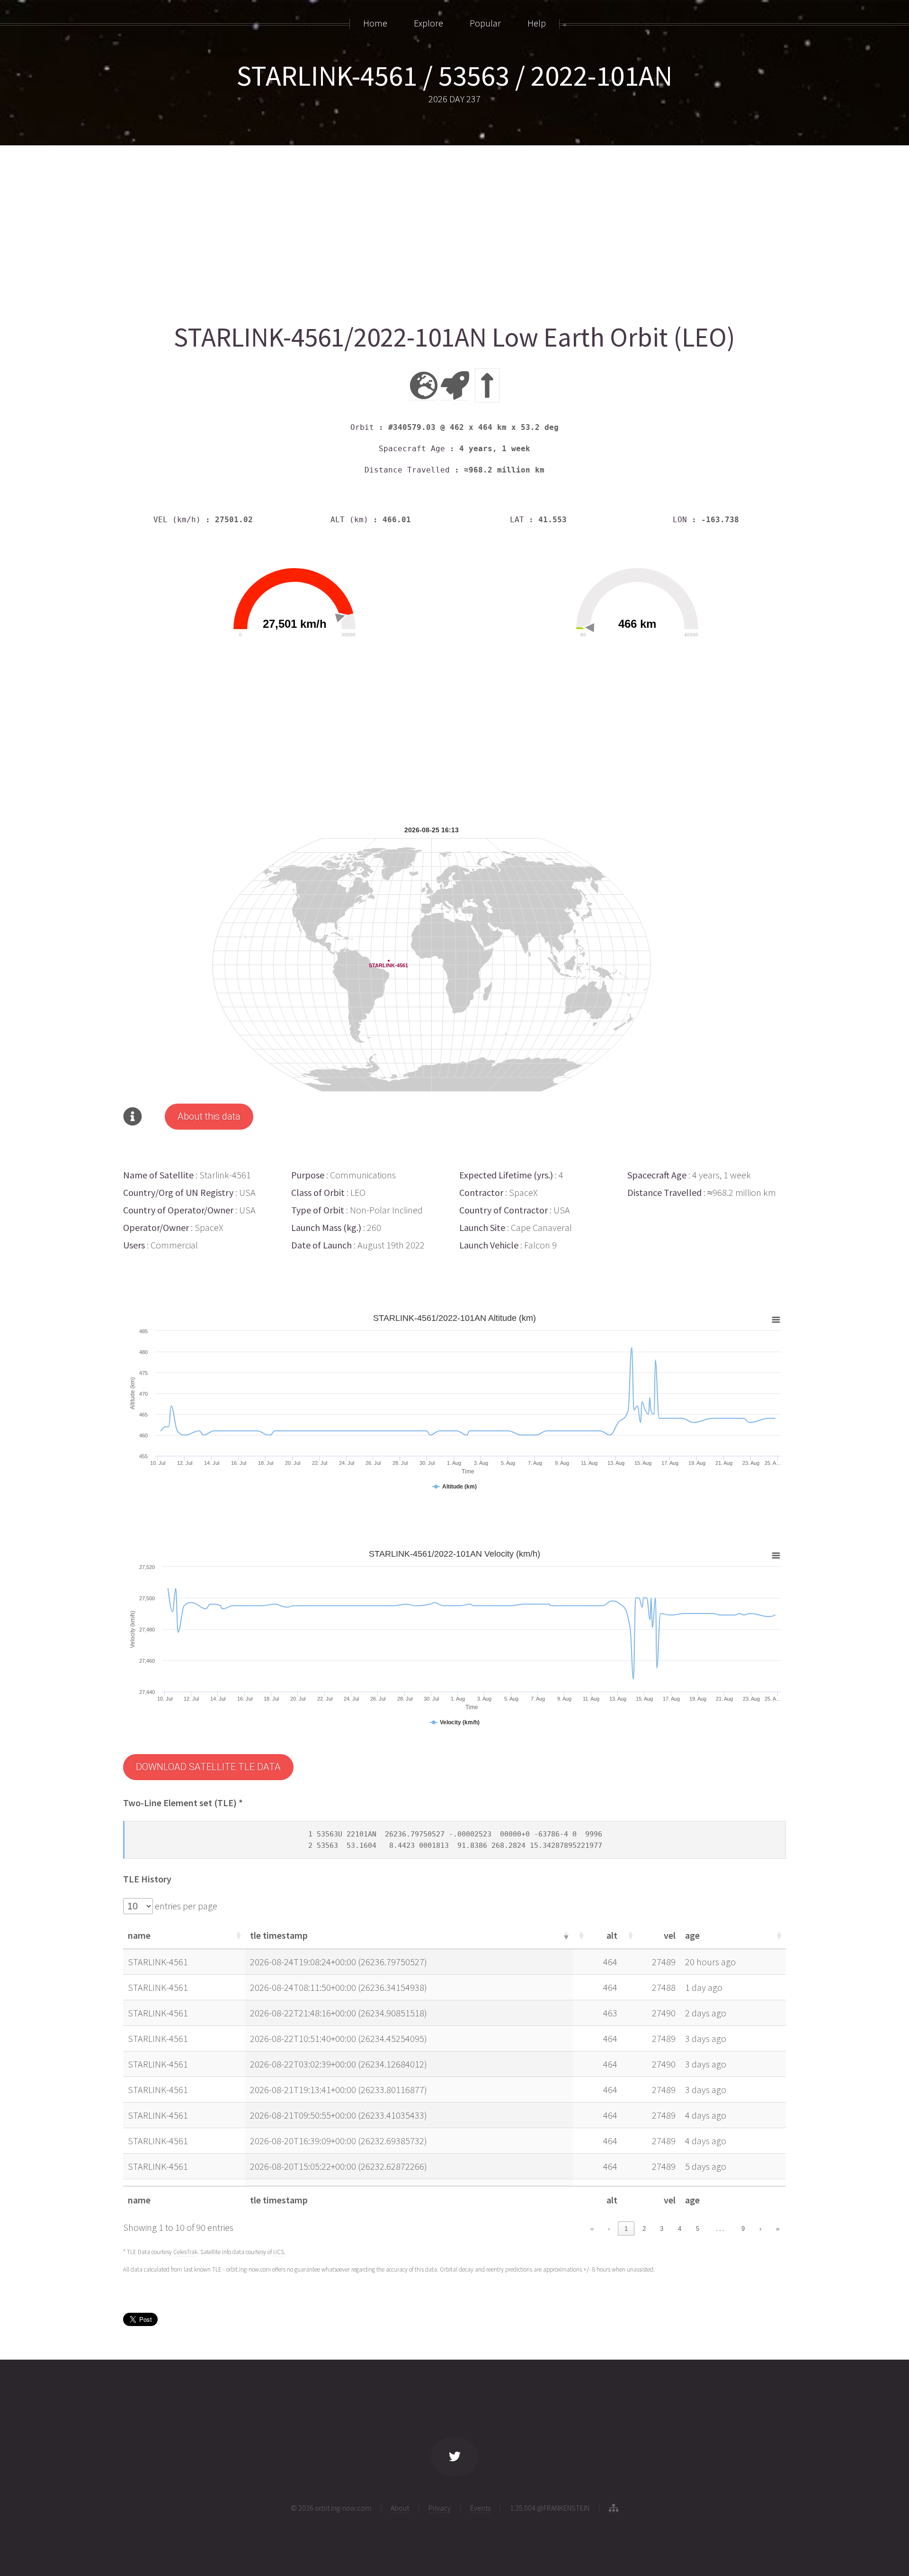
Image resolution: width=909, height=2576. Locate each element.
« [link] (592, 2229)
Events (480, 2508)
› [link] (760, 2229)
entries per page (185, 1906)
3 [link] (662, 2229)
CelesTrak (185, 2252)
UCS (279, 2252)
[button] (238, 1935)
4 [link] (680, 2229)
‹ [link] (609, 2229)
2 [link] (644, 2229)
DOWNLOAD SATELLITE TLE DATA (208, 1767)
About (400, 2508)
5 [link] (698, 2229)
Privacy (440, 2508)
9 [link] (743, 2229)
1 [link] (626, 2229)
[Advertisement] (407, 231)
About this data (209, 1116)
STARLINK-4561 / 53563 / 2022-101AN (454, 76)
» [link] (778, 2229)
